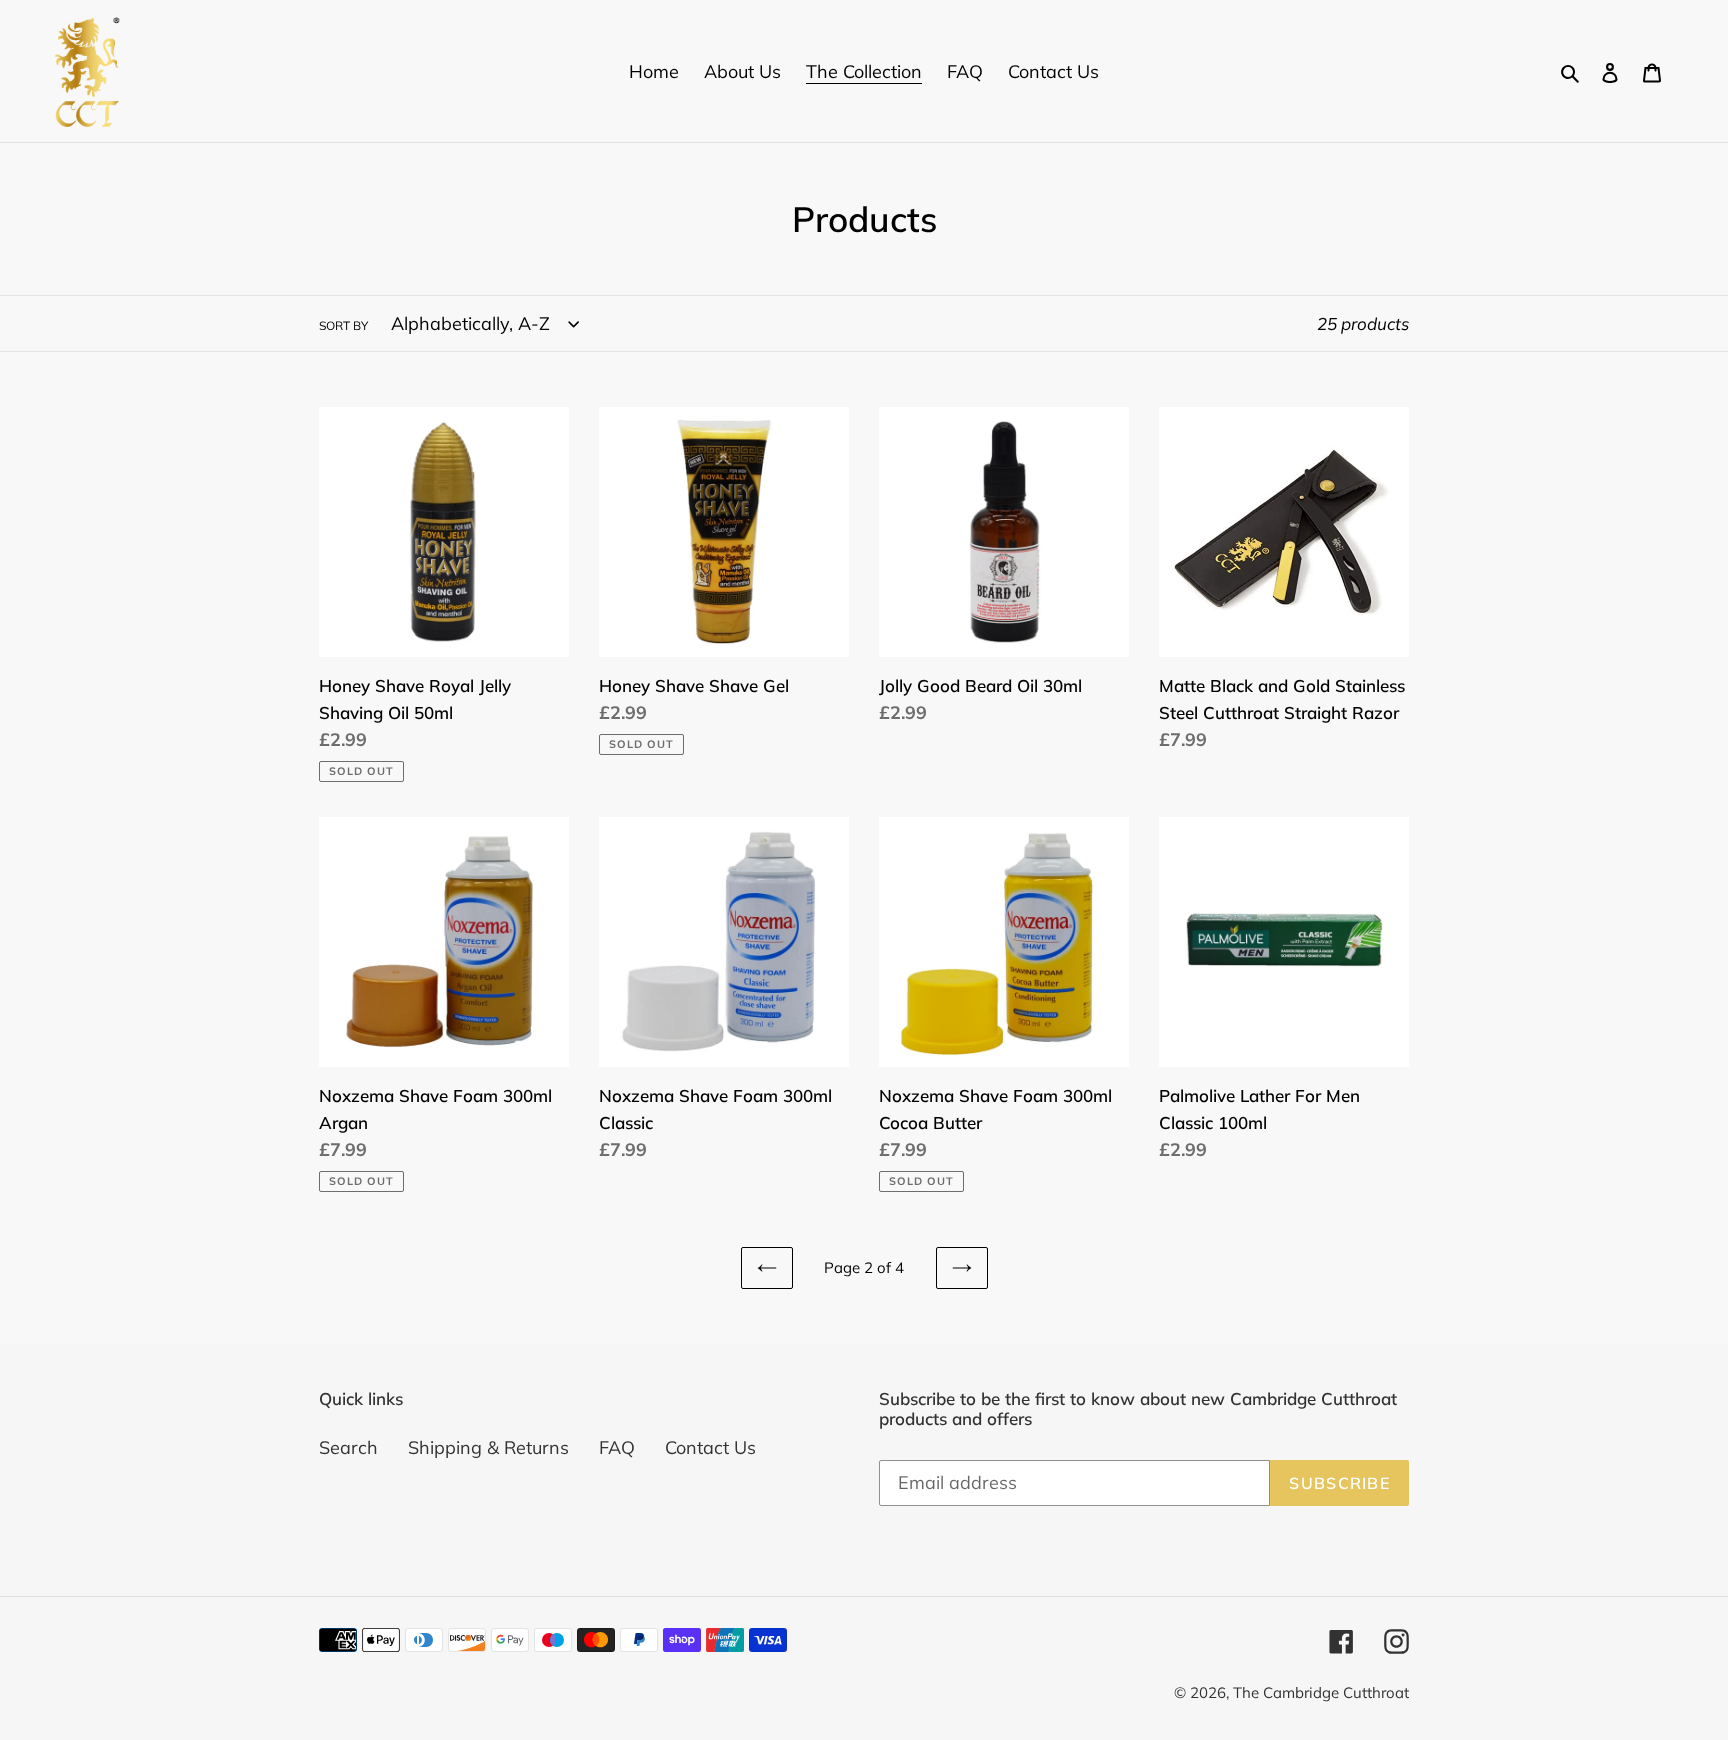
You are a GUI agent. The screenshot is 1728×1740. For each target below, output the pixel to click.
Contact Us (710, 1447)
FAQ (617, 1447)
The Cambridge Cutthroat (1321, 1692)
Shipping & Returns (488, 1447)
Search (348, 1447)
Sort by (343, 325)
